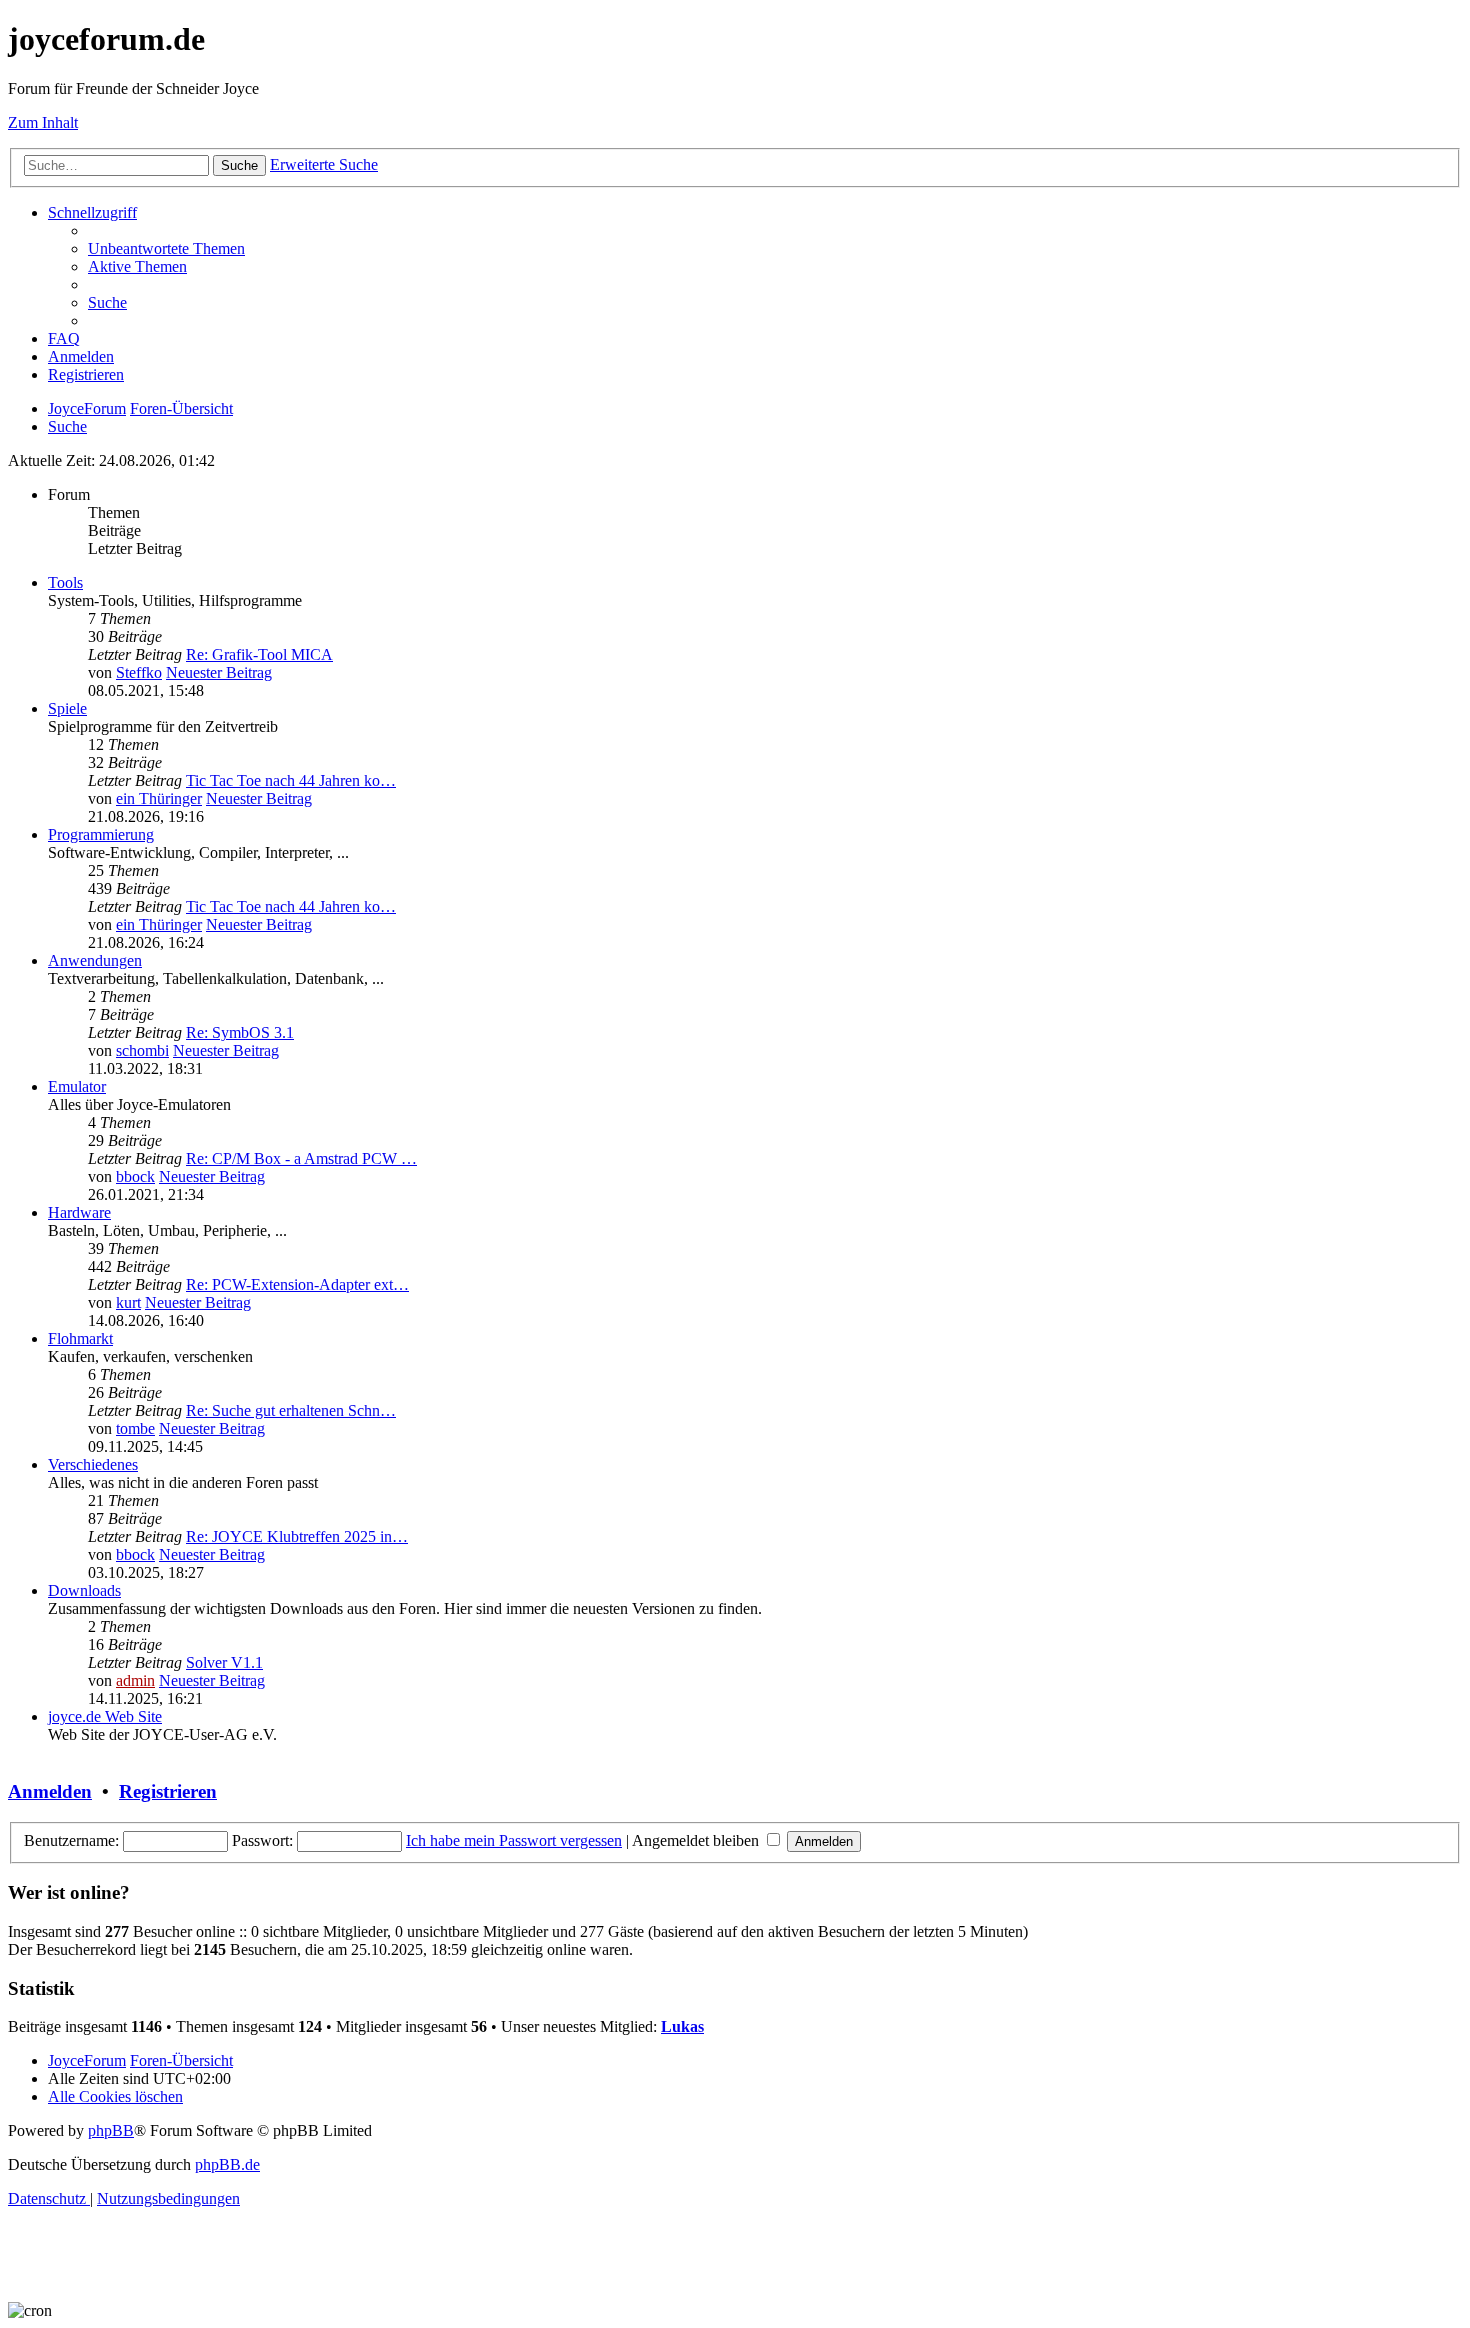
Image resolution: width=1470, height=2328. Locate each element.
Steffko (139, 672)
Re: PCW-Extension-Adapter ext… (297, 1284)
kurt (128, 1302)
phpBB (111, 2130)
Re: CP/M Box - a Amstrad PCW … (301, 1158)
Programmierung (101, 834)
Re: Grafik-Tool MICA (259, 654)
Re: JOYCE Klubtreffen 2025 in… (297, 1536)
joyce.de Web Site (105, 1716)
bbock (135, 1176)
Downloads (84, 1590)
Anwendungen (95, 960)
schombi (142, 1050)
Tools (65, 582)
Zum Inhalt (43, 122)
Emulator (77, 1086)
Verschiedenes (93, 1464)
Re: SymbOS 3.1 (240, 1032)
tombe (135, 1428)
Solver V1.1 (224, 1662)
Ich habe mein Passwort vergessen (514, 1840)
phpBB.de (227, 2164)
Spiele (67, 708)
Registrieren (168, 1791)
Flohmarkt (80, 1338)
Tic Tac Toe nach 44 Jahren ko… (291, 780)
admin (135, 1680)
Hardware (79, 1212)
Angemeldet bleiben (697, 1840)
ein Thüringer (159, 798)
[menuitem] (166, 248)
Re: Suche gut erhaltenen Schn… (291, 1410)
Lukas (682, 2026)
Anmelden (50, 1791)
